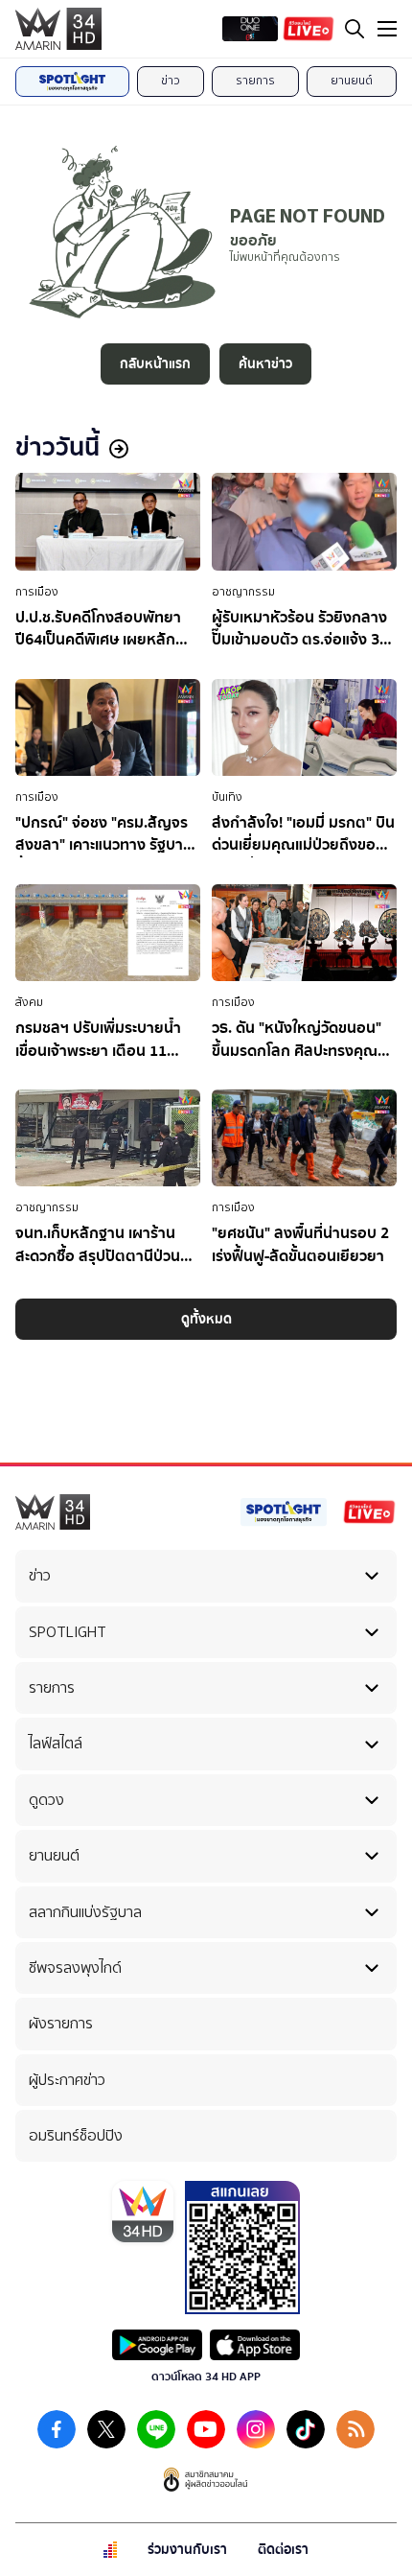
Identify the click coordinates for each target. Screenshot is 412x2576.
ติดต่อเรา (283, 2550)
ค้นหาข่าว (265, 364)
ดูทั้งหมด (206, 1319)
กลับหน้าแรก (155, 364)
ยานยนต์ (352, 81)
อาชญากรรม (243, 592)
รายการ (255, 81)
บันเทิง (227, 797)
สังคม (29, 1002)
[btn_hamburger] (387, 29)
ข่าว (171, 81)
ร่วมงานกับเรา (187, 2550)
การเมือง (37, 592)
